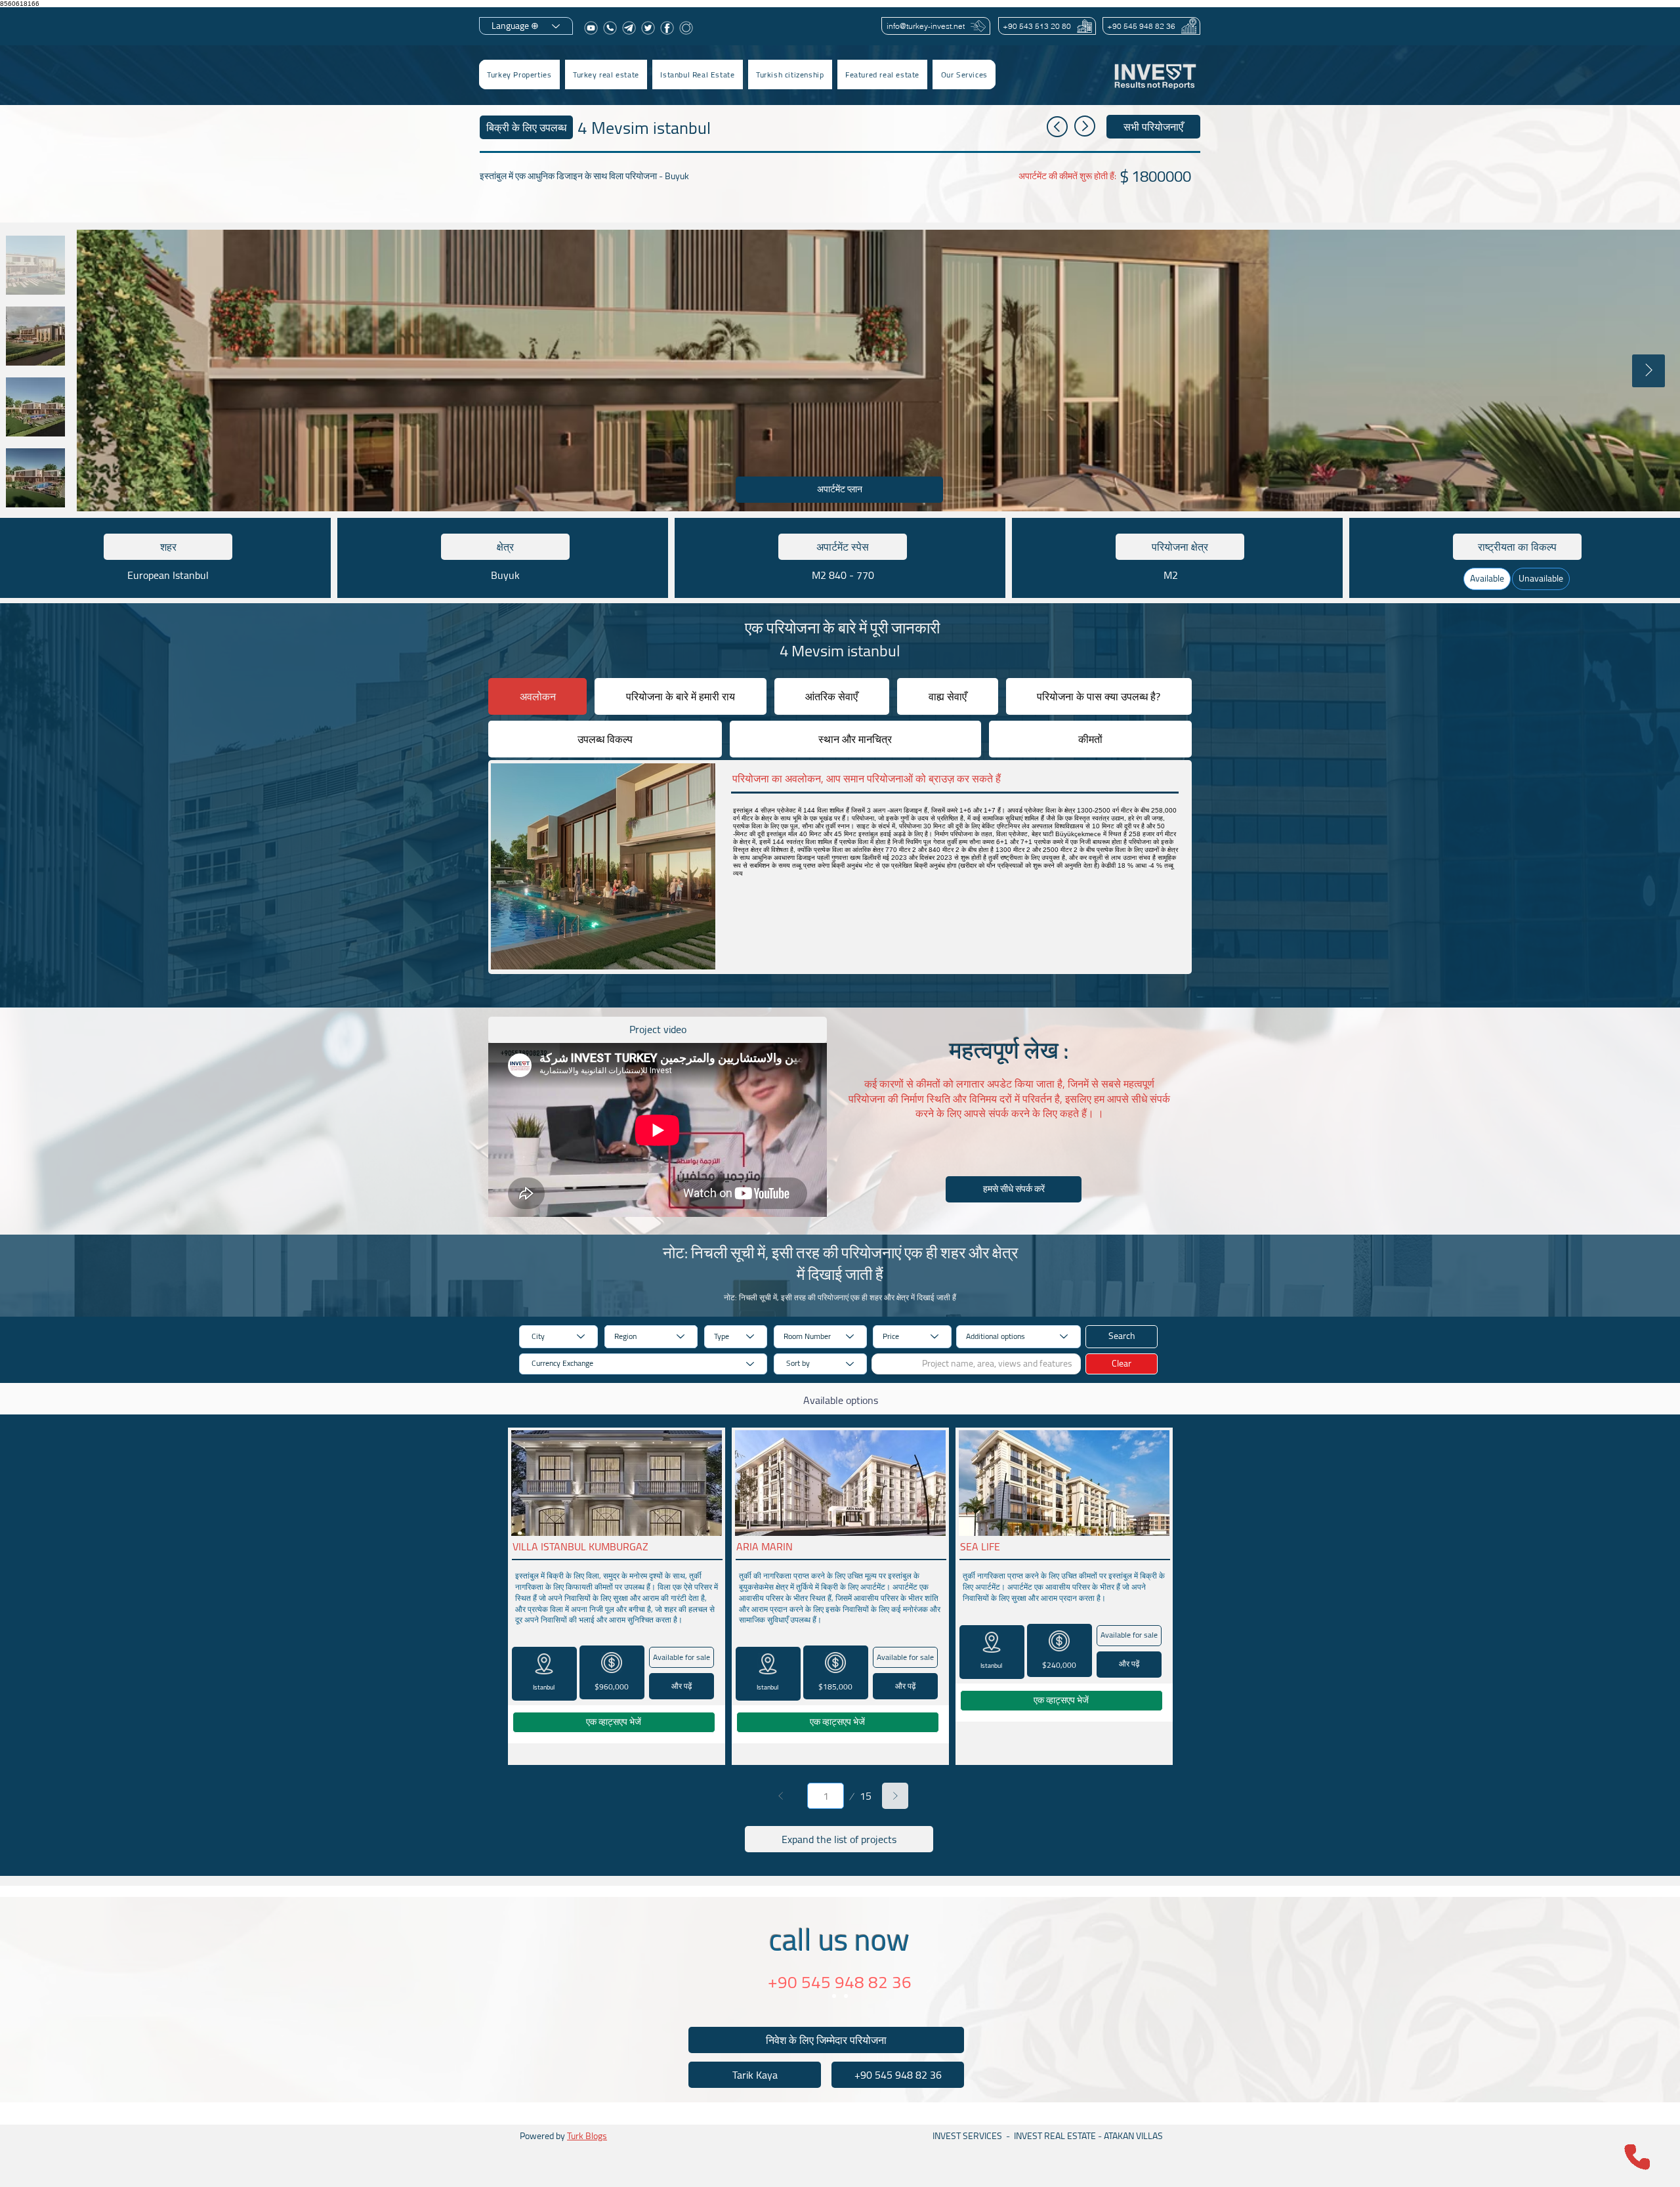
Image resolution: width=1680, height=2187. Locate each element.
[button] (606, 74)
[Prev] (781, 1796)
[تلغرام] (629, 28)
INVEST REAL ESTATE (1055, 2136)
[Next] (895, 1796)
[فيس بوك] (667, 28)
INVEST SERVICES (967, 2136)
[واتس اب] (610, 28)
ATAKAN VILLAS (1133, 2136)
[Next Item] (1648, 371)
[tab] (537, 696)
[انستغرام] (686, 28)
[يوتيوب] (591, 28)
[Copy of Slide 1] (846, 1996)
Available (1487, 578)
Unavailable (1541, 578)
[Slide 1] (834, 1996)
